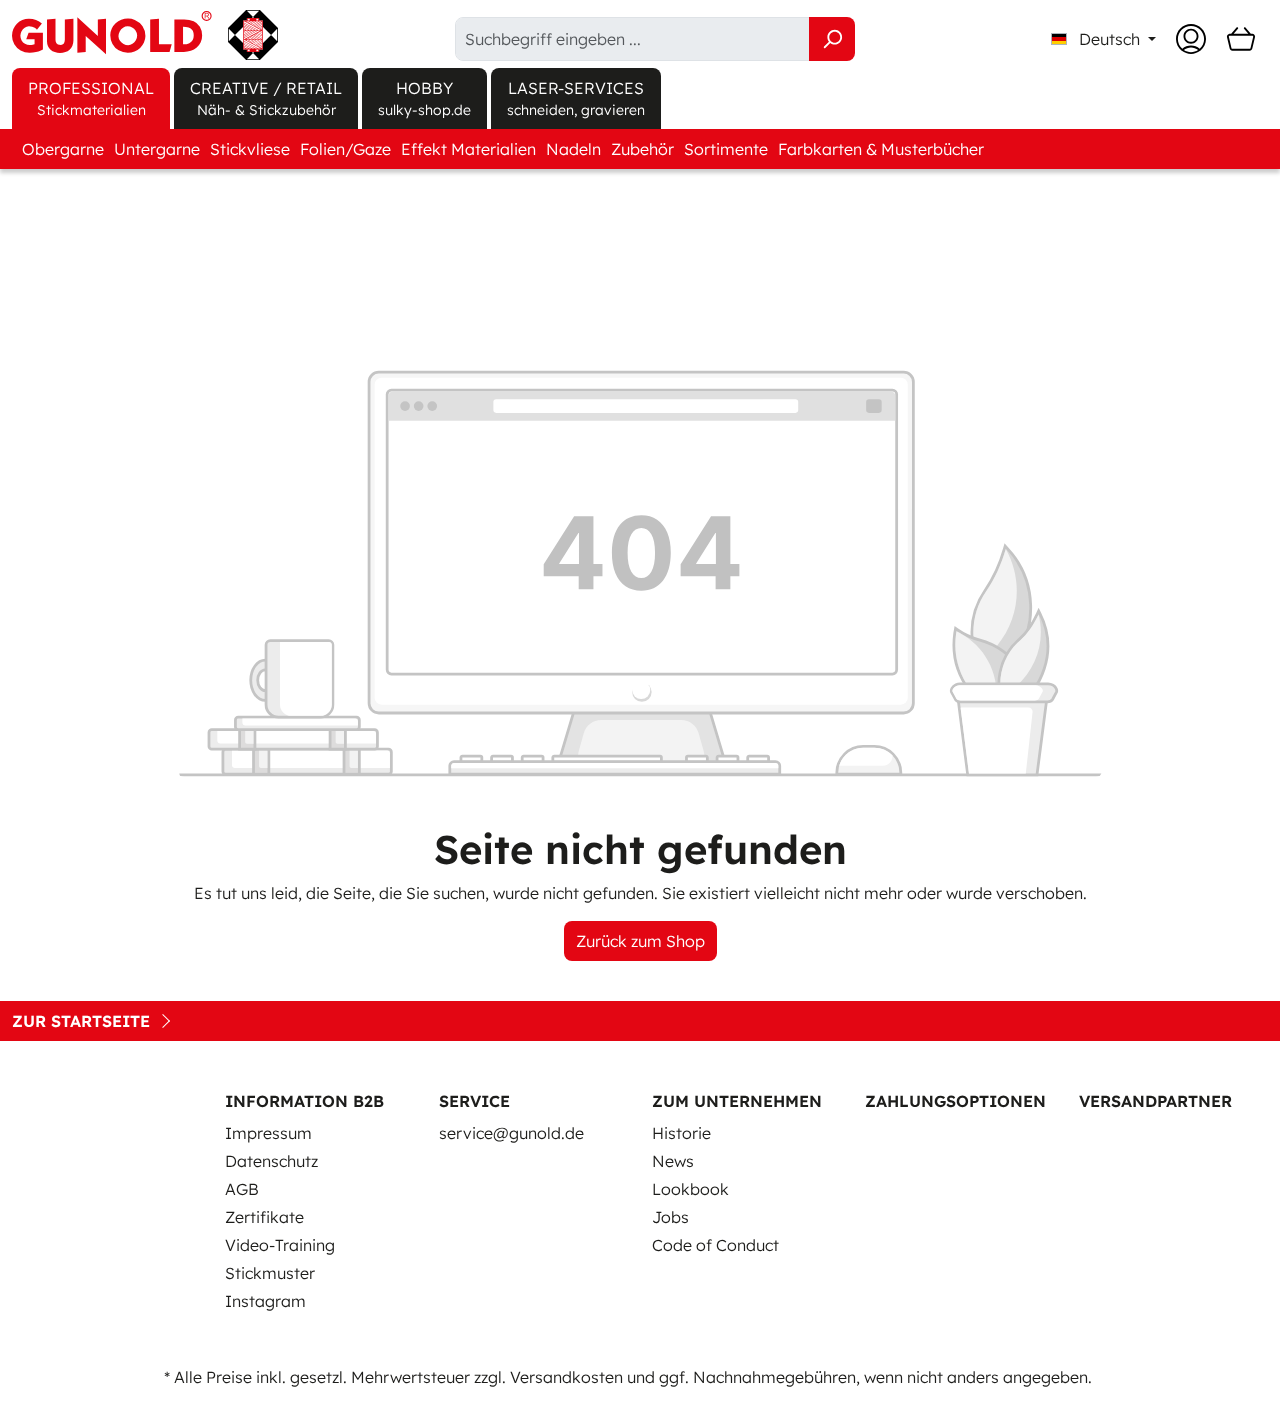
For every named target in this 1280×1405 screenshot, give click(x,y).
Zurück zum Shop (640, 941)
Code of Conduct (715, 1245)
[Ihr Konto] (1191, 39)
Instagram (265, 1301)
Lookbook (690, 1189)
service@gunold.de (511, 1133)
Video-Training (280, 1245)
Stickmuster (270, 1273)
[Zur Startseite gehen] (145, 35)
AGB (242, 1189)
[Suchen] (832, 39)
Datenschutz (271, 1161)
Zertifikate (264, 1217)
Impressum (268, 1133)
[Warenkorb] (1241, 39)
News (673, 1161)
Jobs (670, 1217)
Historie (681, 1133)
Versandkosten (566, 1377)
